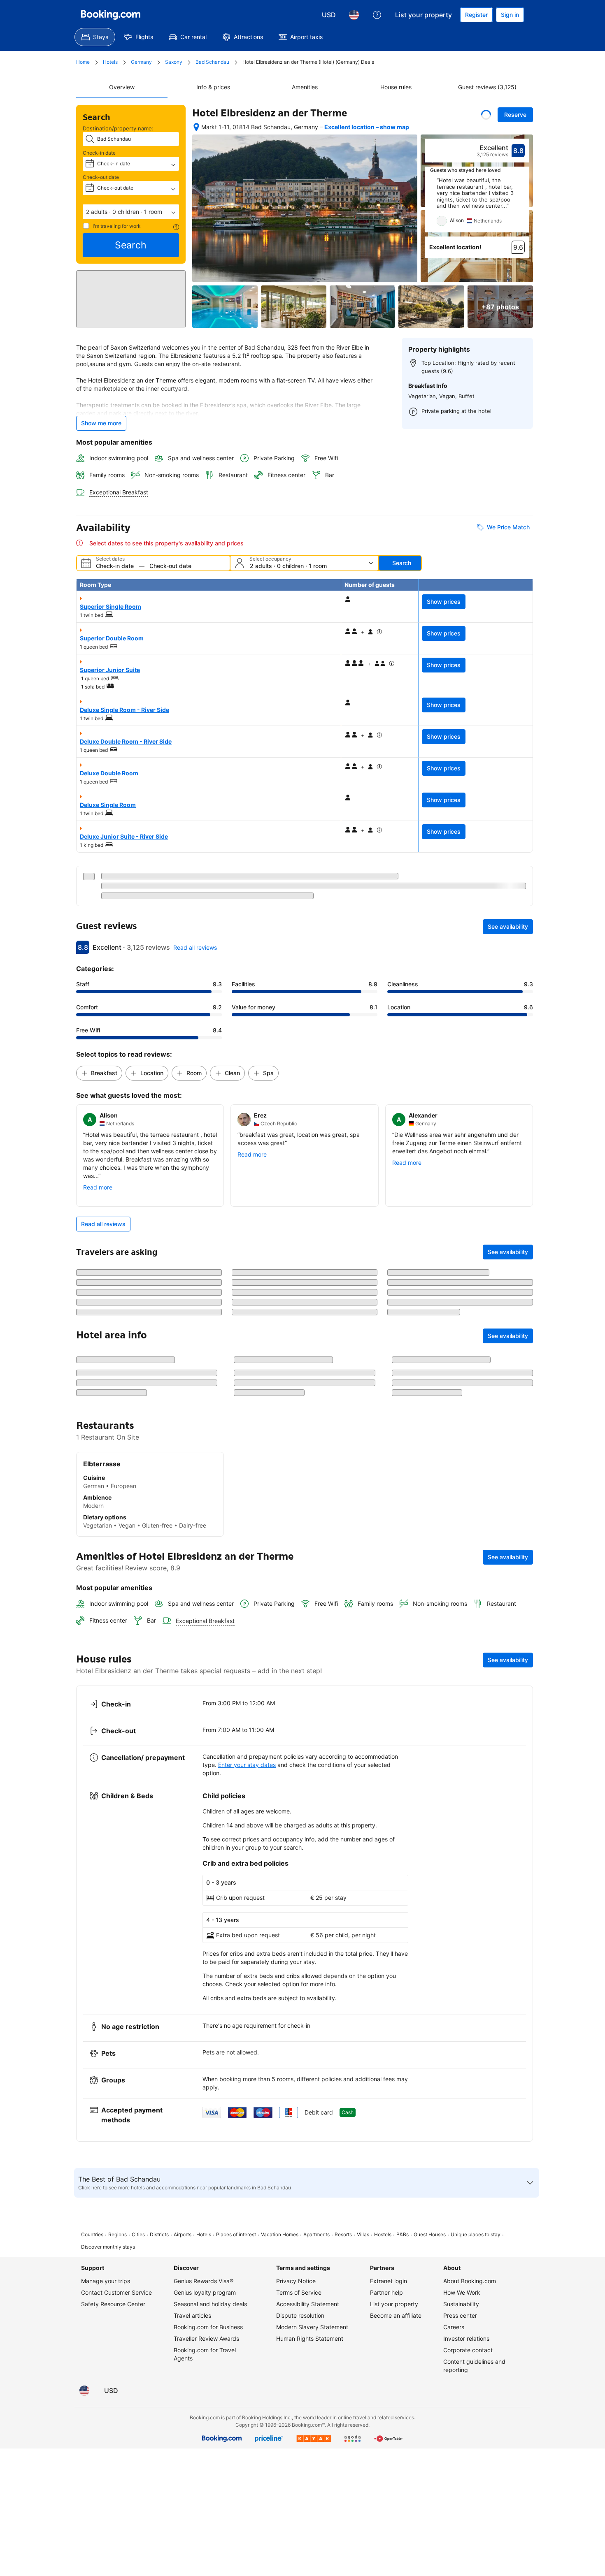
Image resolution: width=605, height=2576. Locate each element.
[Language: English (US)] (354, 15)
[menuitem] (95, 37)
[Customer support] (377, 15)
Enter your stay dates (247, 2049)
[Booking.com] (111, 15)
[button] (131, 212)
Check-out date (101, 177)
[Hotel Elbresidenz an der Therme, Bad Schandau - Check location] (196, 127)
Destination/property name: (118, 128)
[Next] (523, 205)
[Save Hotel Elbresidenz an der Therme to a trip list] (486, 115)
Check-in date (99, 153)
